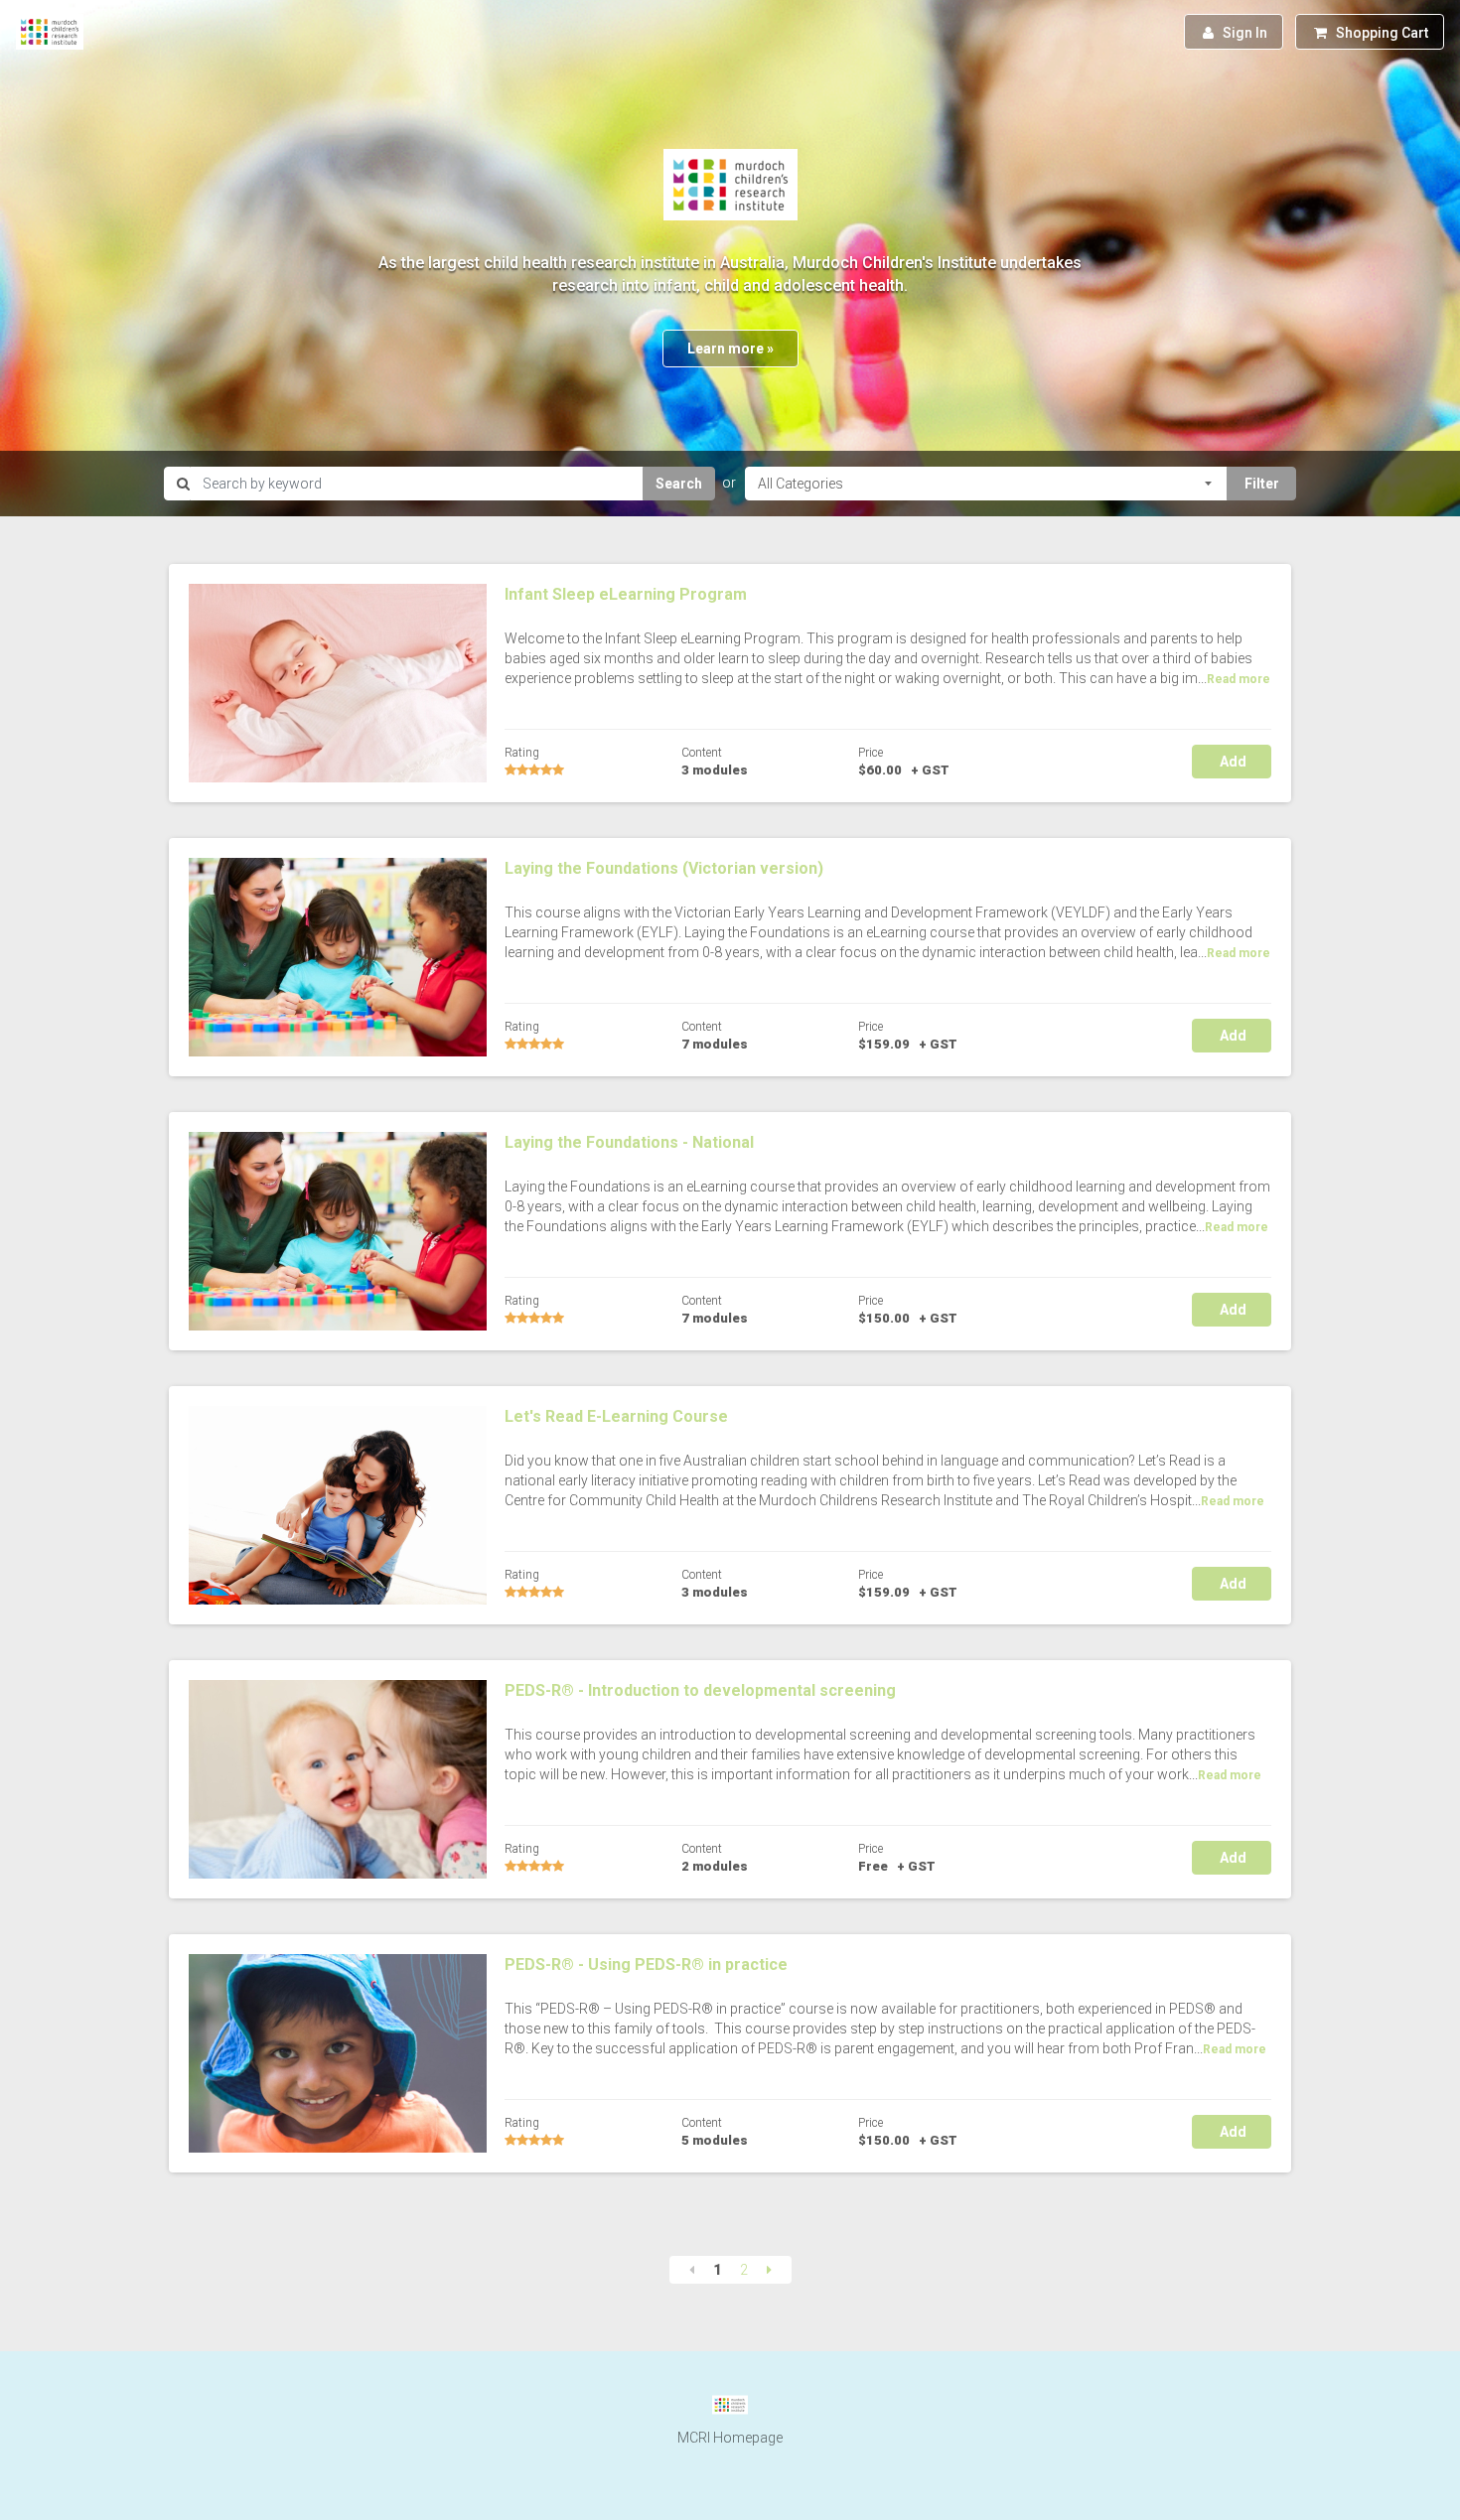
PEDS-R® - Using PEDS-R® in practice (646, 1964)
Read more (1239, 679)
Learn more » (730, 349)
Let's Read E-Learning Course (616, 1416)
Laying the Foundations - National (629, 1142)
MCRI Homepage (730, 2438)
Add (1232, 762)
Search (679, 484)
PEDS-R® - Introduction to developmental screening (700, 1690)
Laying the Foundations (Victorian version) (664, 868)
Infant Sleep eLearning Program (626, 594)
